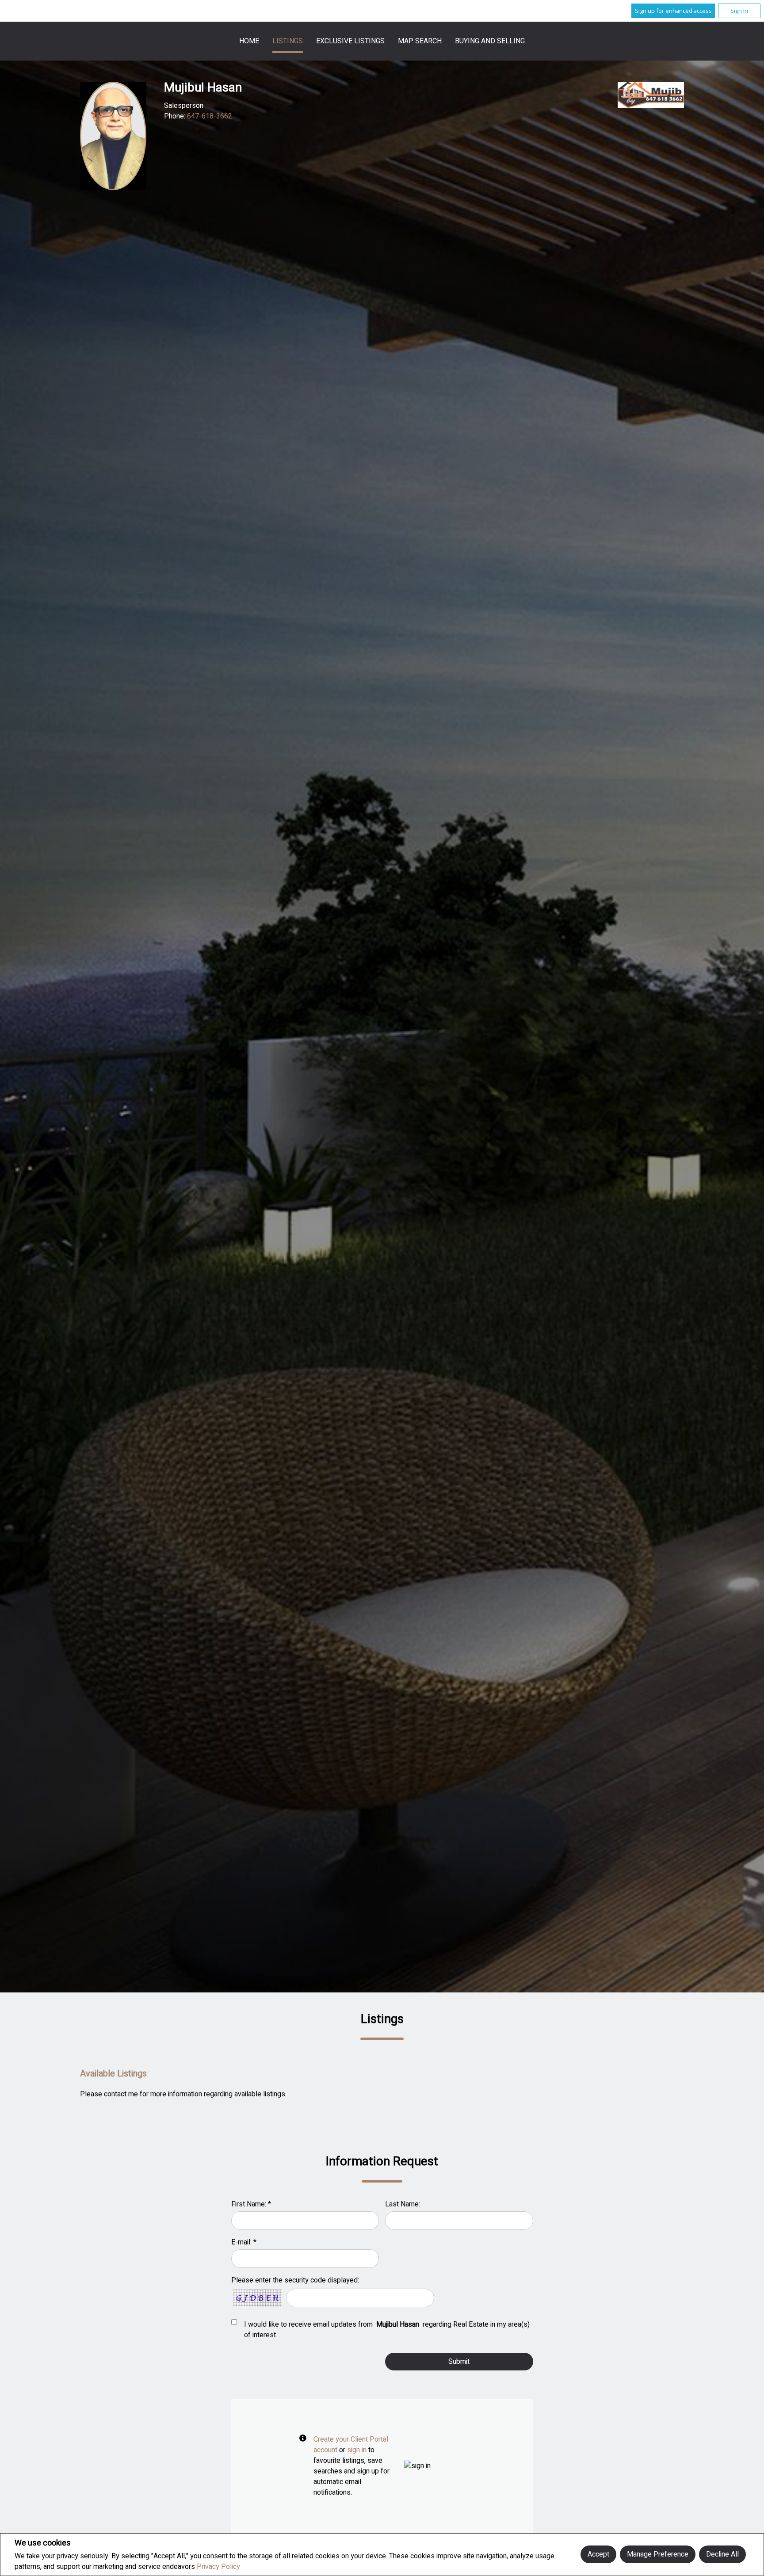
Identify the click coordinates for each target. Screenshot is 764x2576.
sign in (357, 2450)
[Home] (651, 95)
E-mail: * (244, 2242)
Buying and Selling (490, 41)
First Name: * (251, 2204)
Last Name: (403, 2204)
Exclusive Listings (350, 41)
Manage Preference (658, 2554)
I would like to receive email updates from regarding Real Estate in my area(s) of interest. (387, 2330)
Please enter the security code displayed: (295, 2280)
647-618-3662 (210, 116)
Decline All (722, 2554)
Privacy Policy (218, 2567)
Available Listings (113, 2074)
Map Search (420, 41)
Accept (598, 2554)
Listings (288, 41)
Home (249, 41)
